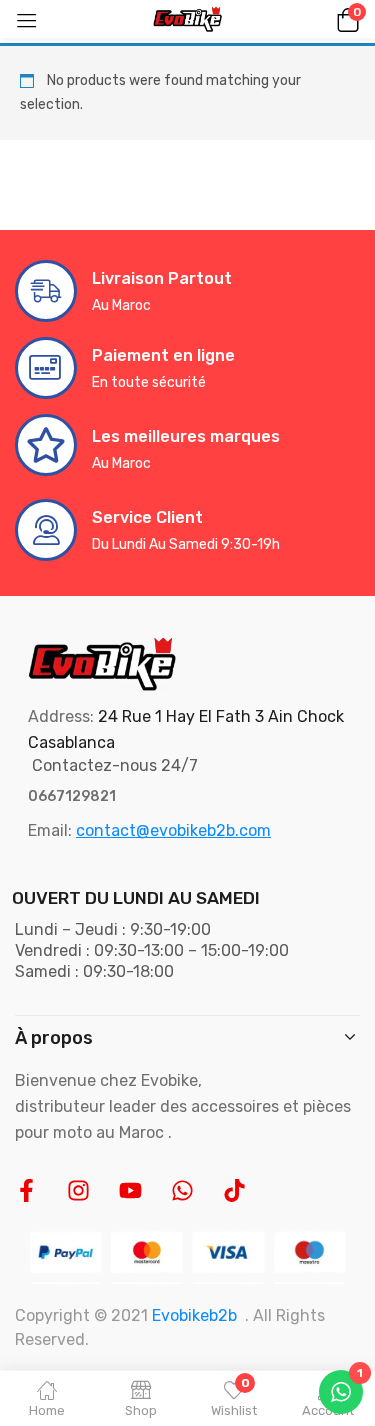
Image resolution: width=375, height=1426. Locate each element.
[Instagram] (78, 1190)
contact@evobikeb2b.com (173, 830)
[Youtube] (130, 1190)
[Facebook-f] (26, 1190)
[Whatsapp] (182, 1190)
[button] (345, 19)
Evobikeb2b (194, 1315)
